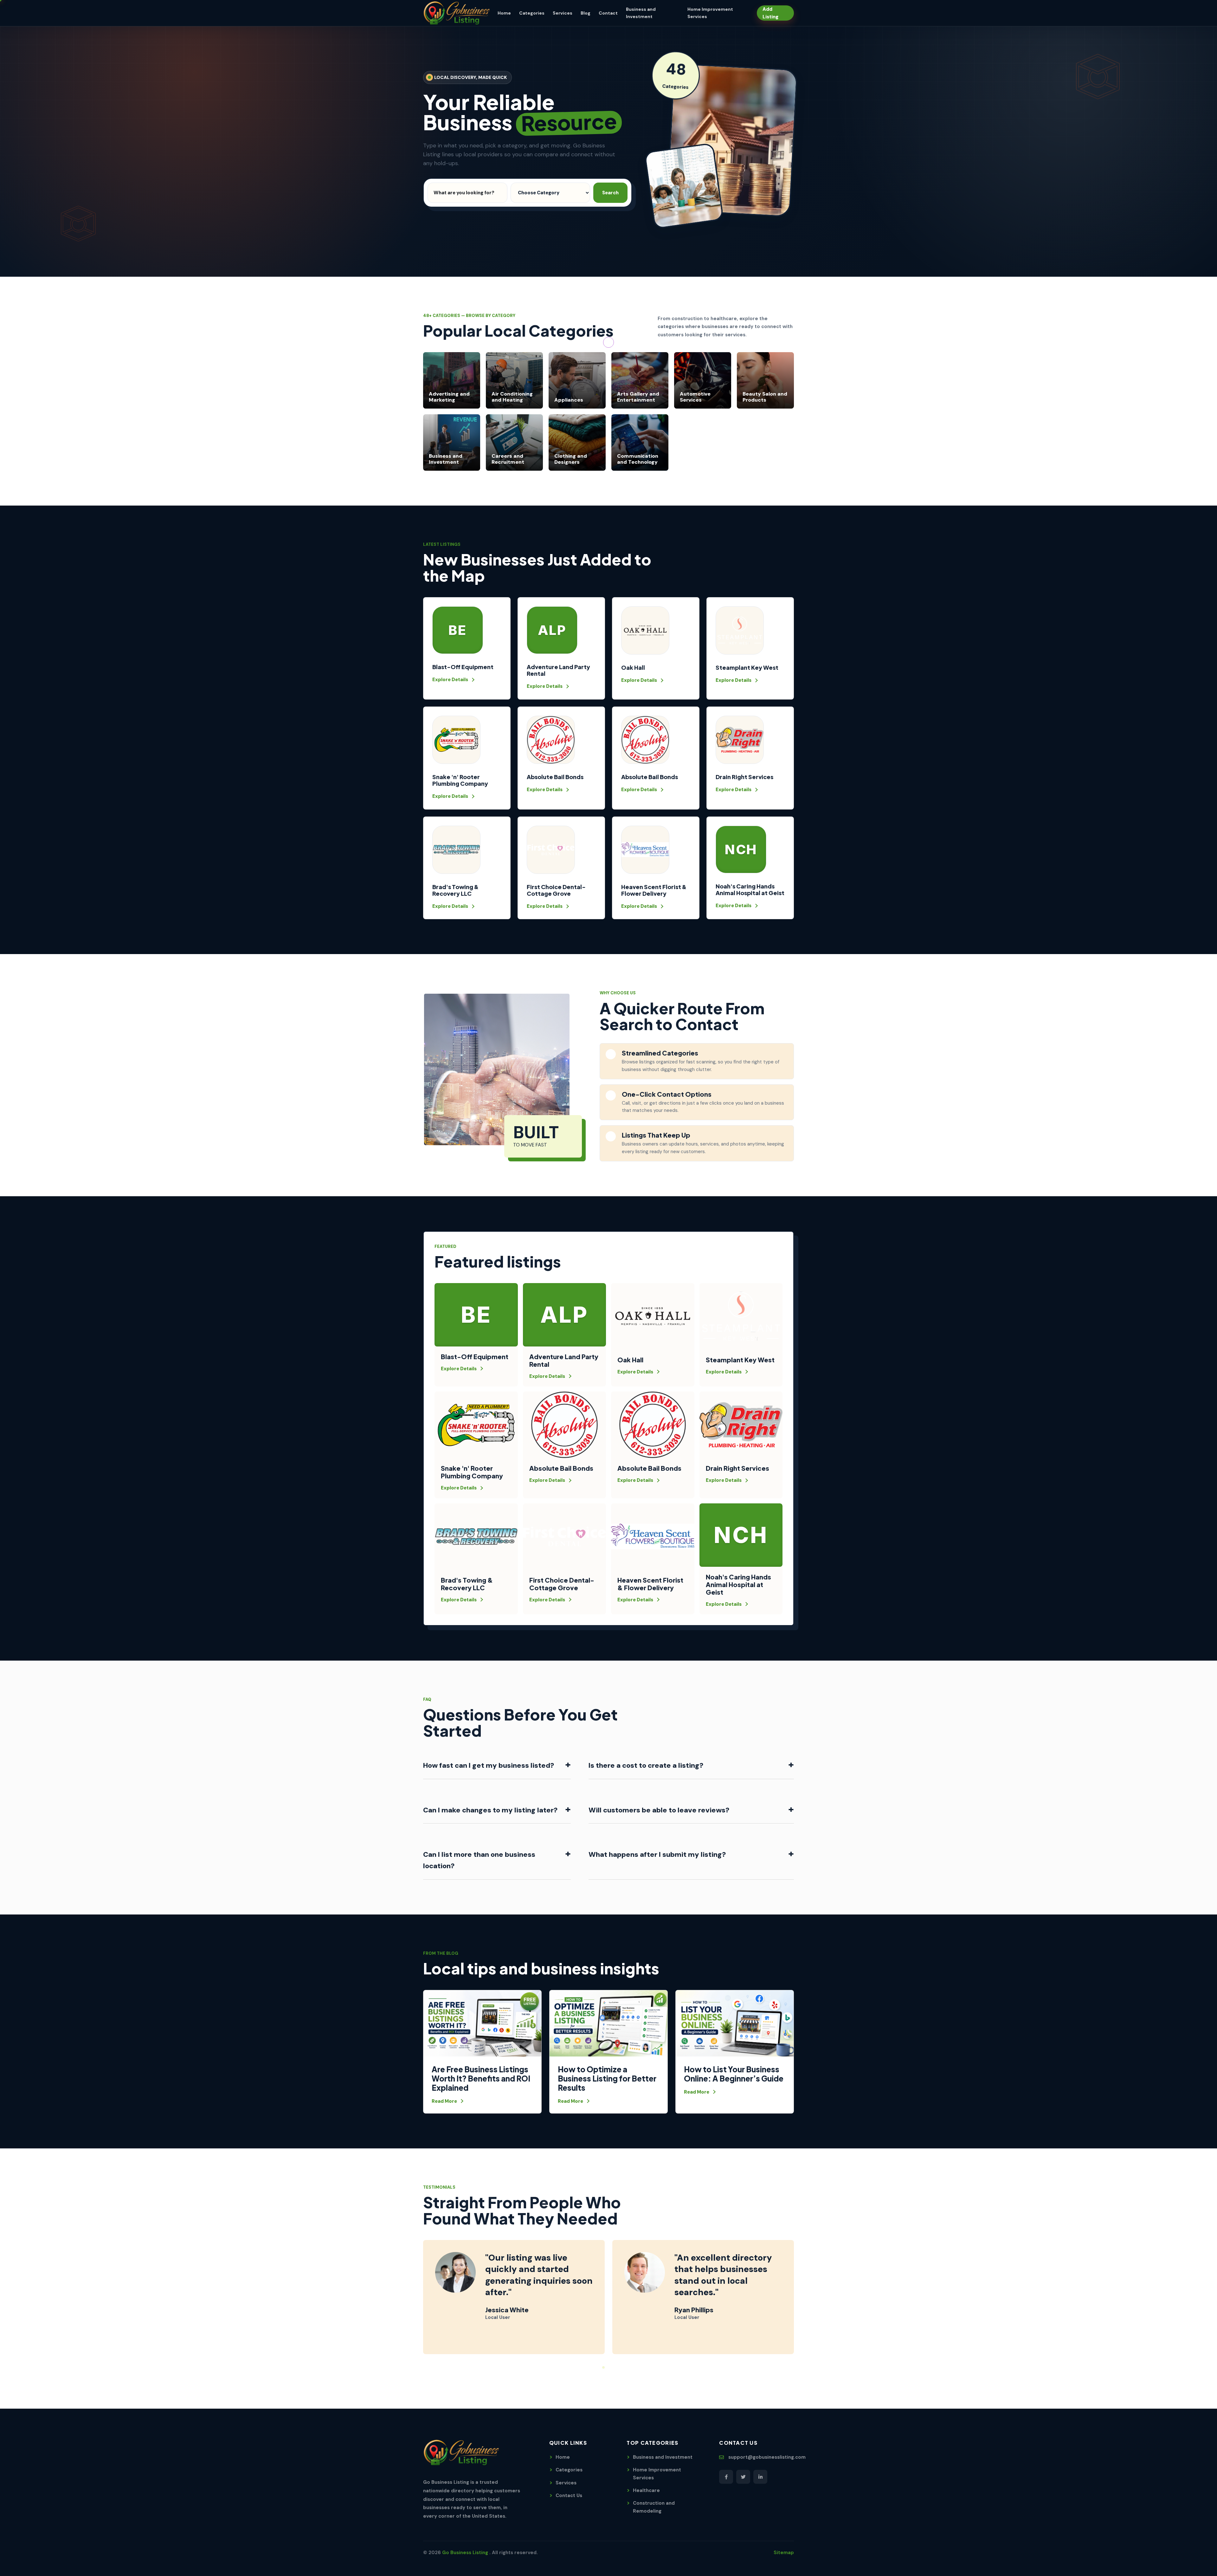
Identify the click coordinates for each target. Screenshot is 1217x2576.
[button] (598, 2367)
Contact (608, 13)
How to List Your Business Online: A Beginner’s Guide (734, 2074)
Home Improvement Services (657, 2474)
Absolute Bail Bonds (555, 777)
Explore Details (450, 680)
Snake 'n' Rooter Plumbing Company (460, 780)
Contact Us (569, 2495)
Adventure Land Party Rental (558, 670)
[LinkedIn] (760, 2477)
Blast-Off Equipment (463, 667)
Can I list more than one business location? (497, 1859)
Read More (444, 2101)
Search (610, 193)
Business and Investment (663, 2457)
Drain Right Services (744, 777)
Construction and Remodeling (654, 2507)
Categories (532, 13)
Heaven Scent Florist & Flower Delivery (654, 890)
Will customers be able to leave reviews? (691, 1809)
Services (563, 13)
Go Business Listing (466, 2553)
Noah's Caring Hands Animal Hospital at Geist (750, 889)
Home (504, 13)
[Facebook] (726, 2477)
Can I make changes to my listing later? (497, 1809)
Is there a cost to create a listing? (691, 1764)
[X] (743, 2477)
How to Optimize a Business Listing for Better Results (607, 2078)
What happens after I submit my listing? (691, 1853)
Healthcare (646, 2490)
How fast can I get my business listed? (497, 1764)
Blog (586, 13)
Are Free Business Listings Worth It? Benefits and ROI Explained (481, 2078)
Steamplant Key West (747, 667)
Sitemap (784, 2553)
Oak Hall (633, 667)
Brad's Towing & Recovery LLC (455, 890)
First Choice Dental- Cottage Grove (556, 890)
